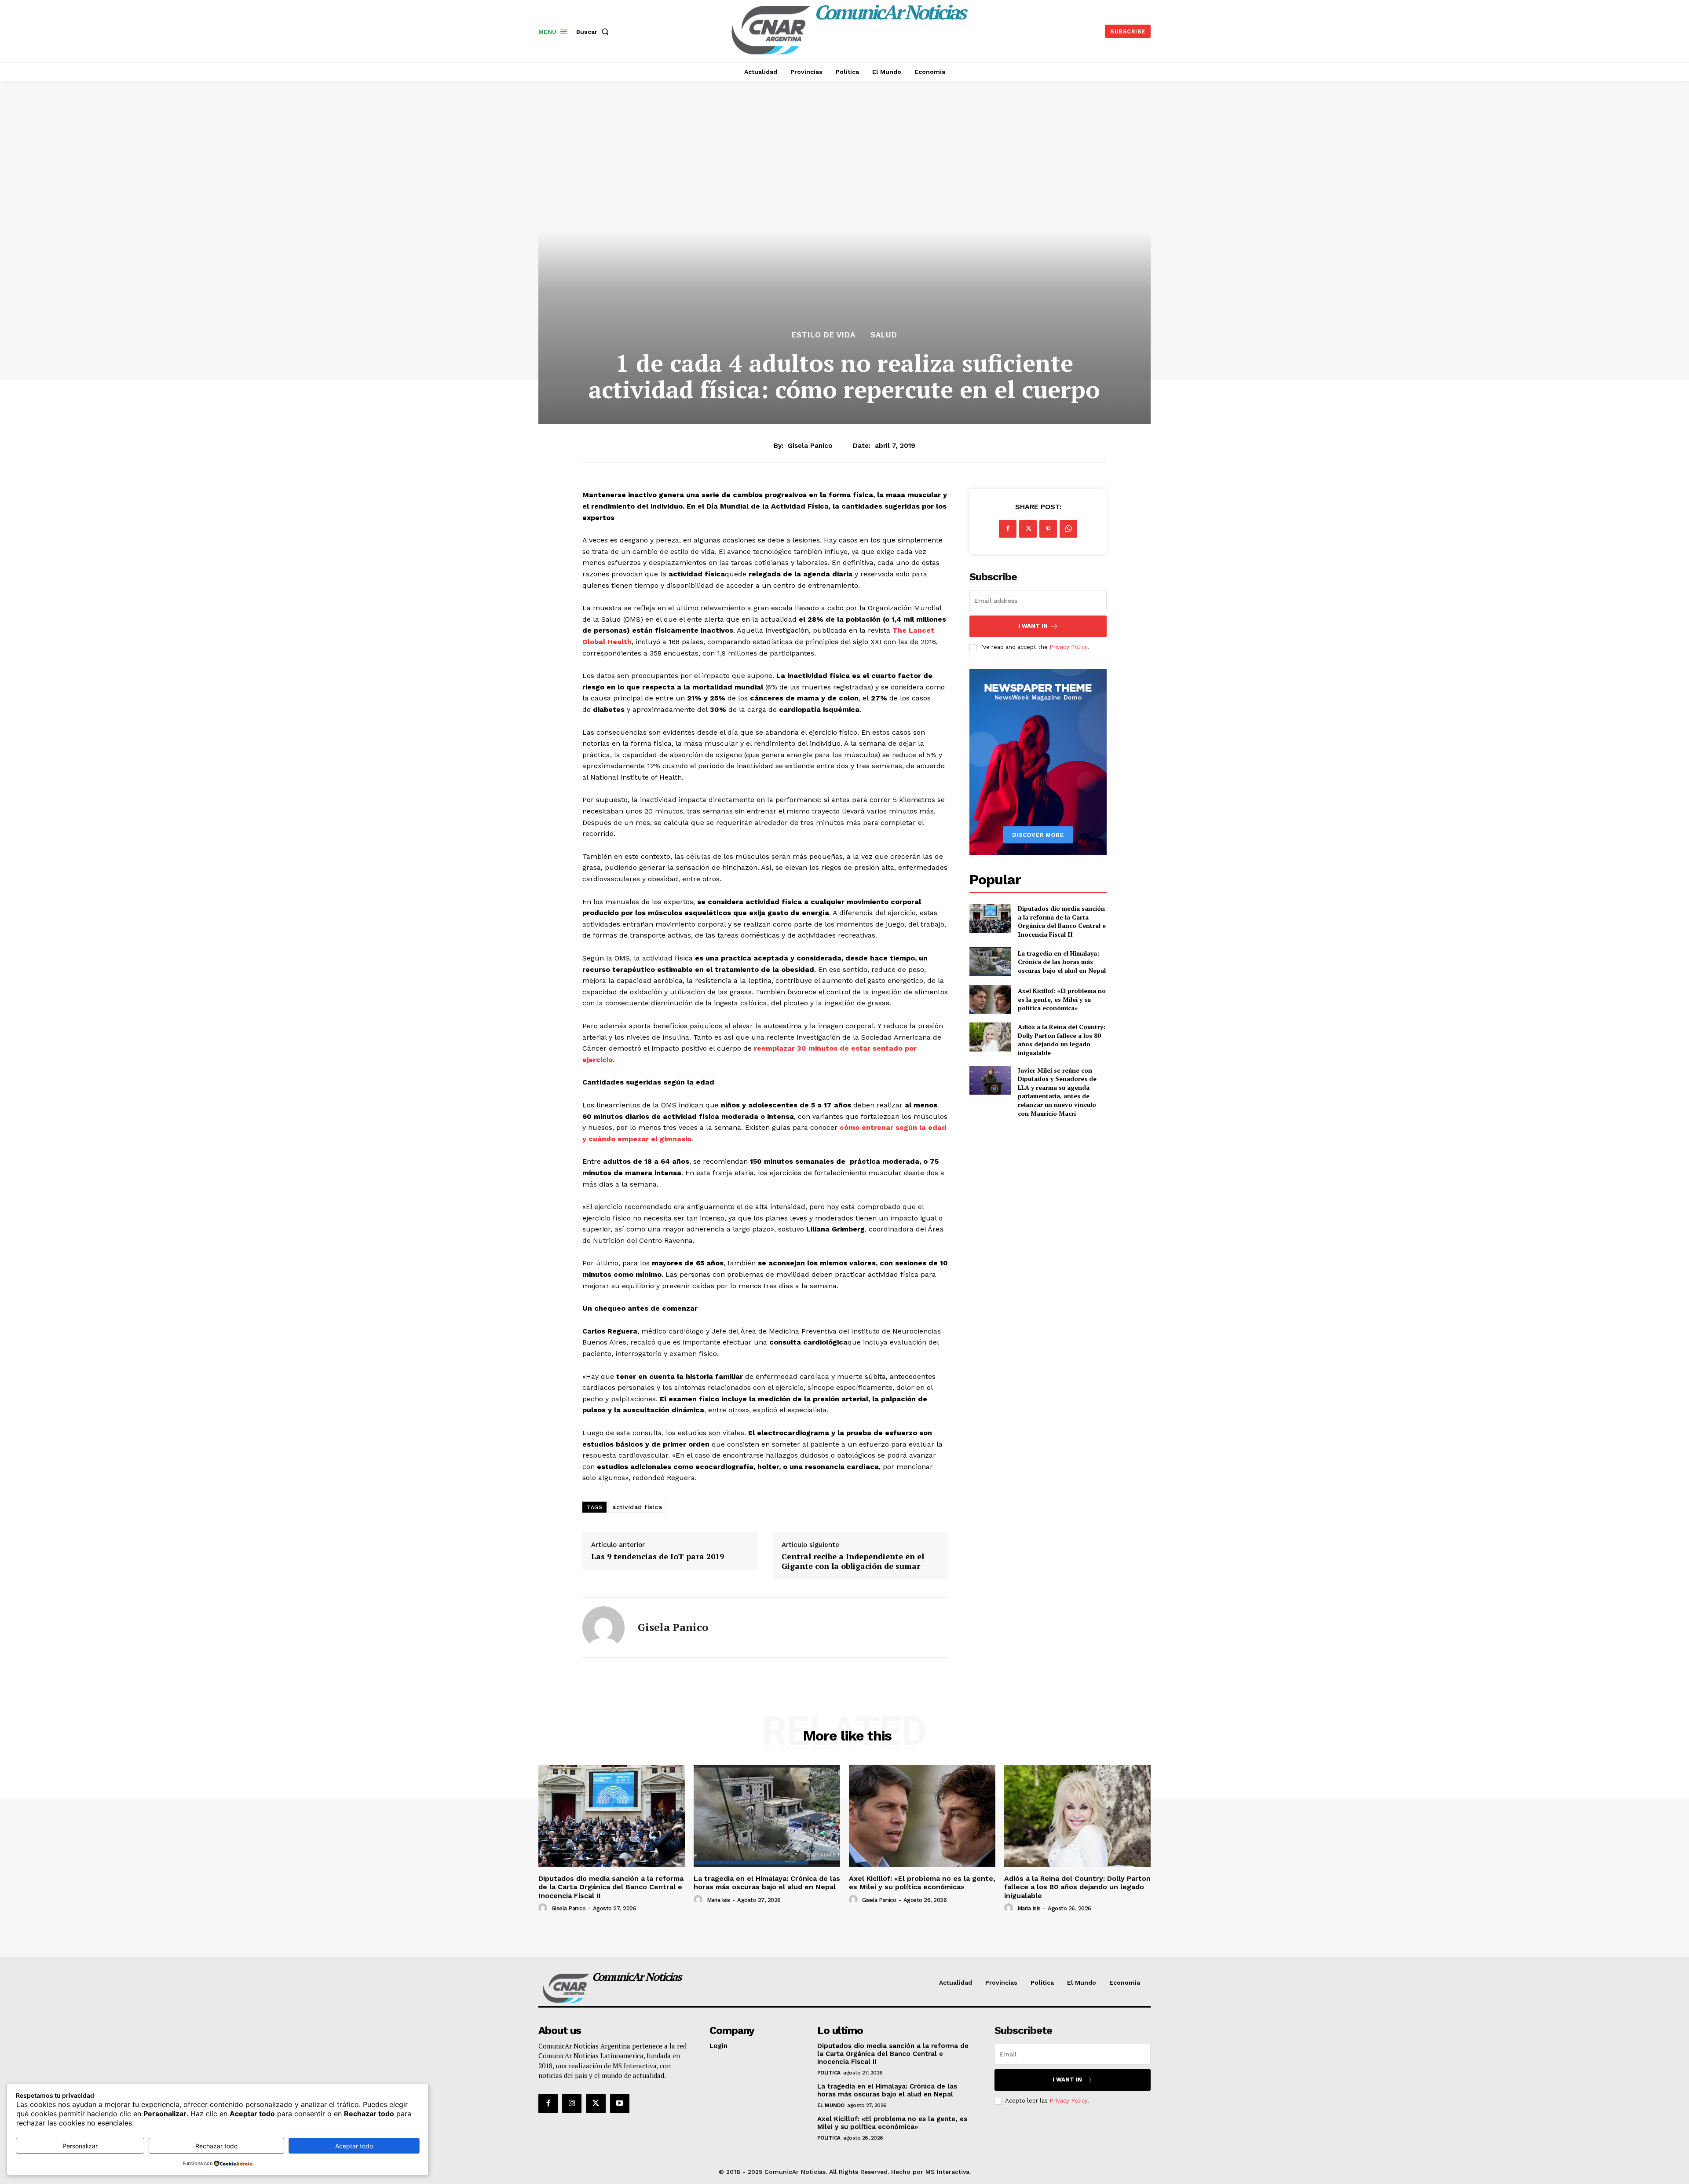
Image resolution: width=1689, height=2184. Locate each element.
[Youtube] (620, 2103)
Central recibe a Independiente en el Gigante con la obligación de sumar (853, 1561)
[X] (1028, 529)
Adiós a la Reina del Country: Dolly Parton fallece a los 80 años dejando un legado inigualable (1062, 1040)
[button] (594, 32)
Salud (884, 335)
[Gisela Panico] (603, 1627)
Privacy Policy (1068, 647)
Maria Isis (718, 1900)
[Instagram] (572, 2103)
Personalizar (80, 2146)
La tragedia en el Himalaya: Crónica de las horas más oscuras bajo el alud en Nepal (1062, 962)
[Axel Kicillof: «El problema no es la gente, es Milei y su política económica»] (990, 999)
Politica (829, 2073)
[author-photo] (544, 1908)
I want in (1033, 626)
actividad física (637, 1507)
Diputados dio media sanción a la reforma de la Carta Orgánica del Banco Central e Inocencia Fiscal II (1062, 921)
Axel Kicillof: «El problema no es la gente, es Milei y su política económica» (1062, 999)
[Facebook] (1008, 529)
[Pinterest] (1048, 529)
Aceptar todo (354, 2146)
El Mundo (831, 2105)
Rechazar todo (216, 2146)
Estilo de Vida (824, 335)
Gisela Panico (810, 446)
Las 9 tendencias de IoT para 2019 (658, 1557)
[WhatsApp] (1068, 529)
